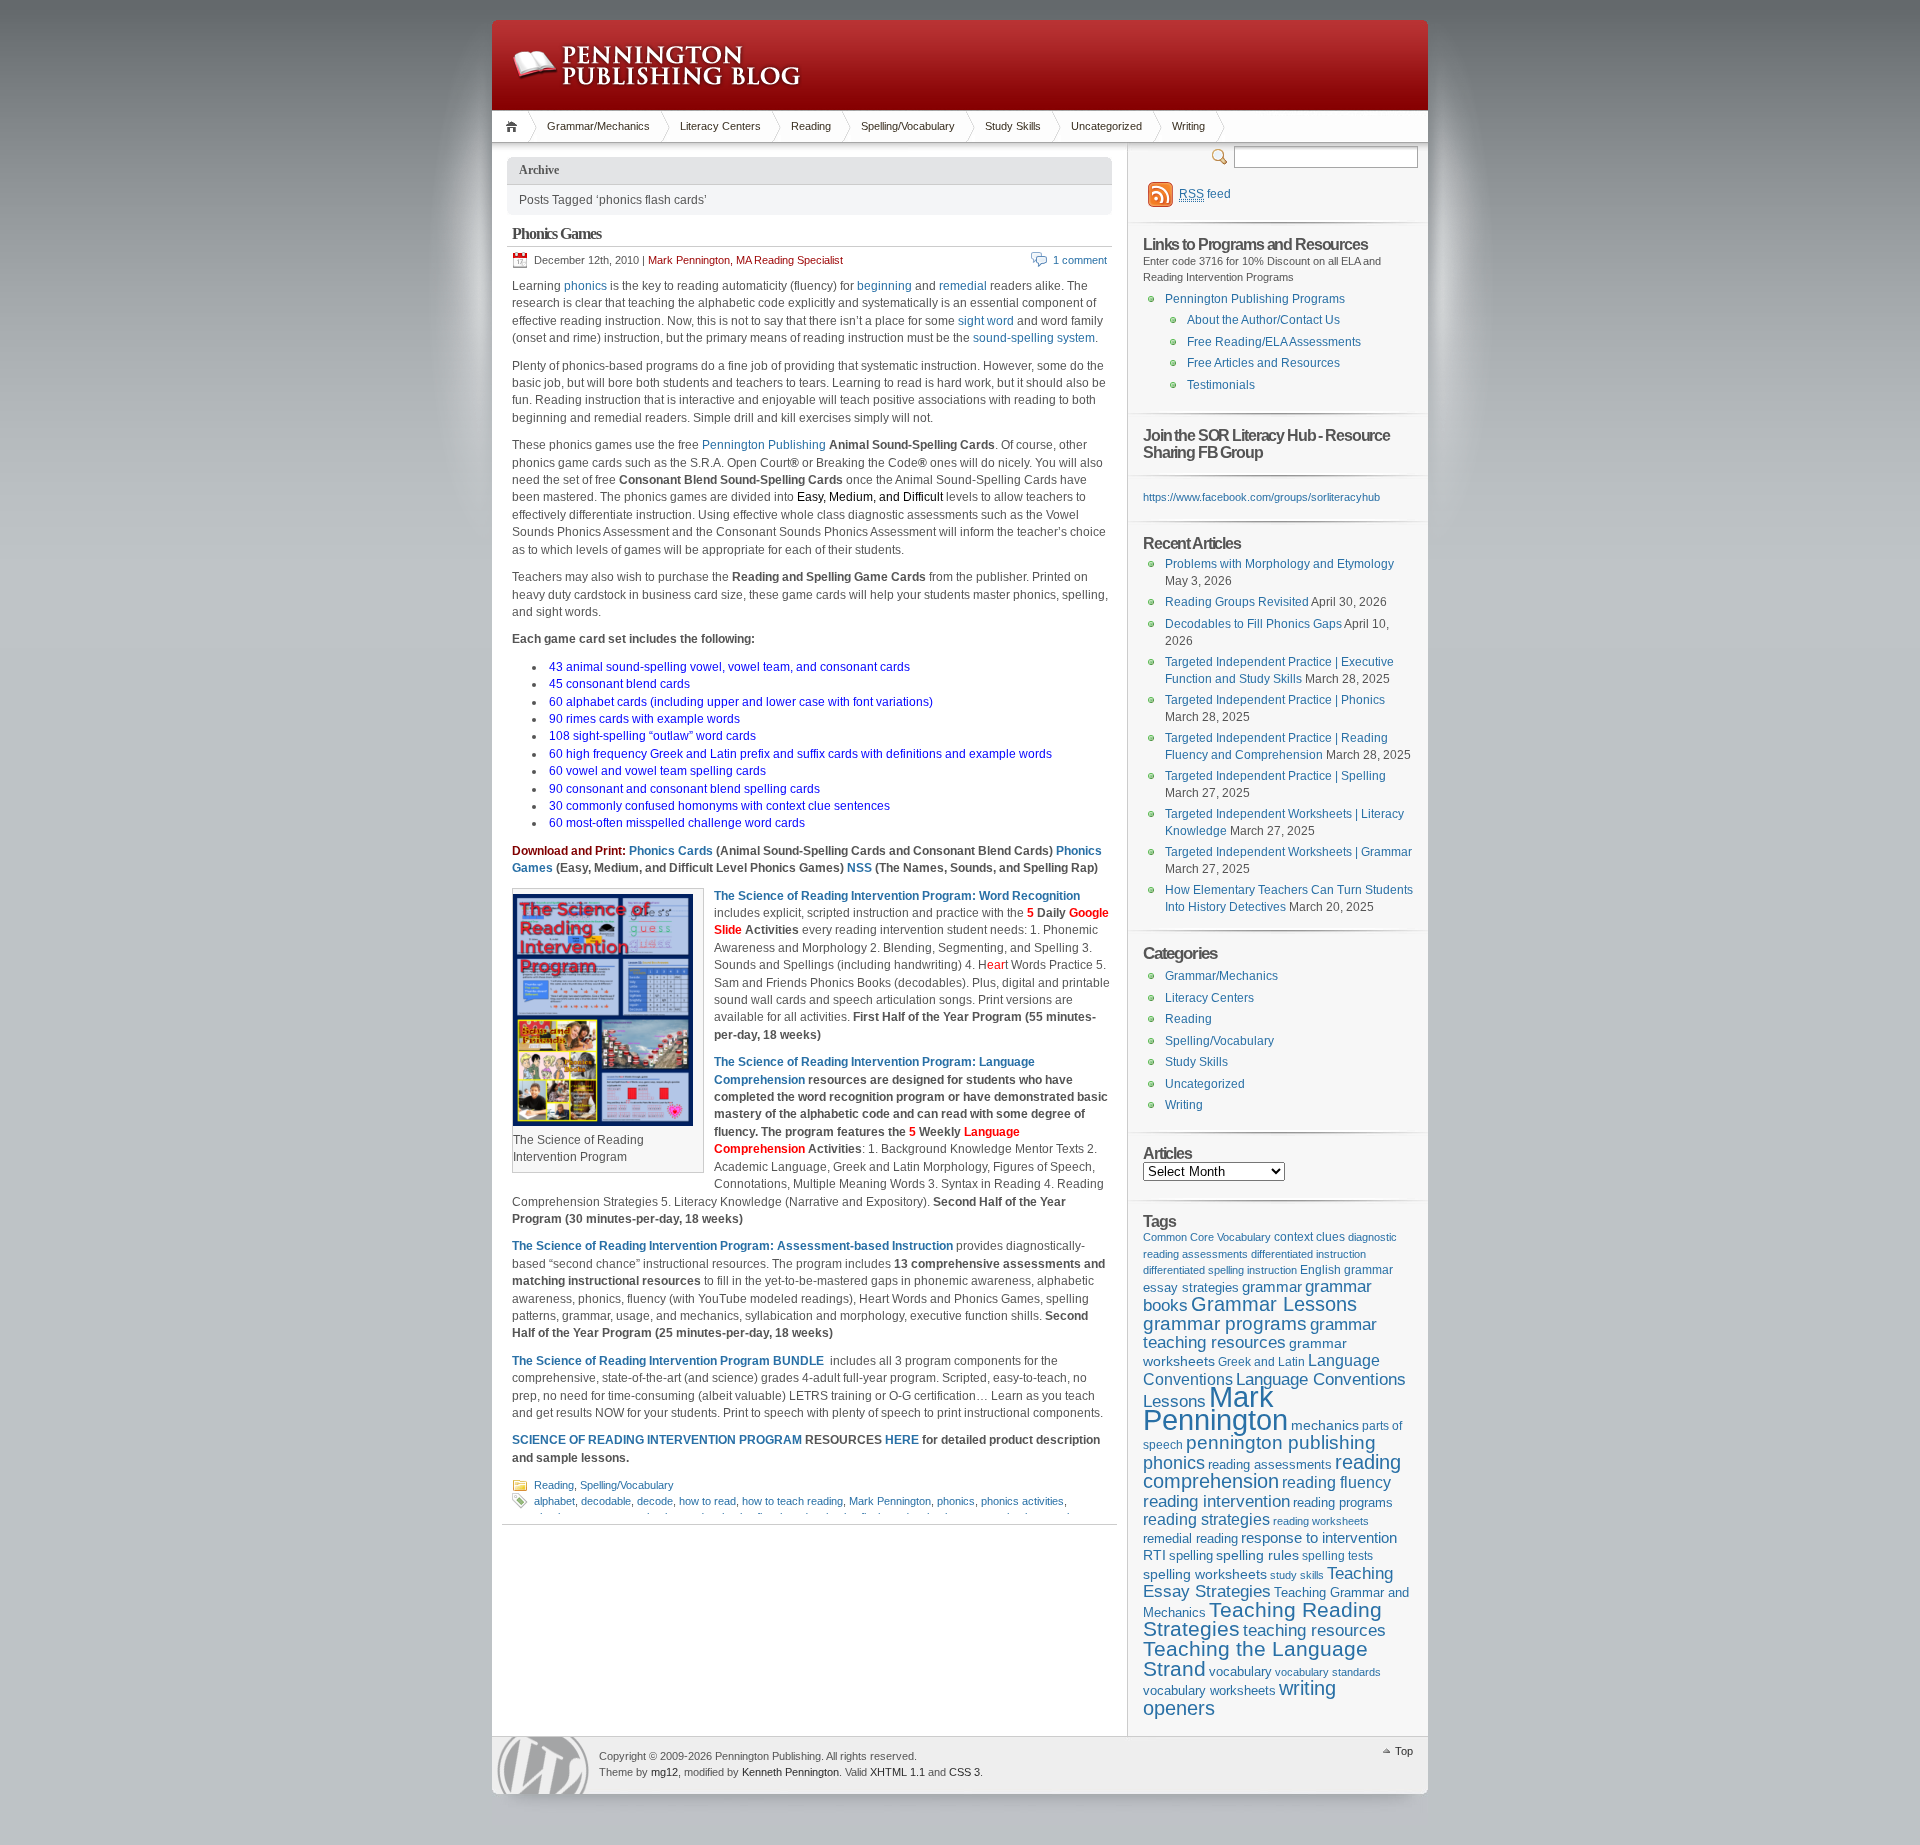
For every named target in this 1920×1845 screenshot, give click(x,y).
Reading (811, 126)
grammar (1272, 1287)
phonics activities (1022, 1501)
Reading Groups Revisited (1237, 602)
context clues (1309, 1237)
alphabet (554, 1501)
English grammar (1346, 1270)
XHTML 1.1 (897, 1772)
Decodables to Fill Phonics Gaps (1253, 624)
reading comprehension (1272, 1472)
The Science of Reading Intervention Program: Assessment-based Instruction (732, 1246)
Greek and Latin (1261, 1362)
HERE (902, 1440)
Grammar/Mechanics (598, 126)
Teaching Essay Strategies (1268, 1582)
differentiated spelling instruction (1220, 1270)
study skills (1297, 1575)
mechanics (1325, 1425)
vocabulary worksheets (1209, 1691)
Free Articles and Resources (1263, 363)
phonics (585, 286)
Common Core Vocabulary (1207, 1237)
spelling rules (1257, 1555)
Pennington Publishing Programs (1255, 299)
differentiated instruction (1308, 1254)
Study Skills (1013, 126)
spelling (1191, 1555)
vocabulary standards (1328, 1672)
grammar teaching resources (1260, 1333)
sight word (986, 321)
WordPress (543, 1765)
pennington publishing (1281, 1442)
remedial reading (1190, 1538)
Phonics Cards (671, 851)
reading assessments (1270, 1464)
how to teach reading (792, 1501)
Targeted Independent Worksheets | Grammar (1288, 852)
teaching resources (1314, 1630)
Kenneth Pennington (790, 1772)
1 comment (1080, 260)
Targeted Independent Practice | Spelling (1275, 776)
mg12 (664, 1772)
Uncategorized (1106, 126)
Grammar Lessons (1274, 1304)
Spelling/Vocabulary (908, 126)
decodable (606, 1501)
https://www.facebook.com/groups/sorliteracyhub (1261, 497)
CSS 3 (964, 1772)
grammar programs (1225, 1323)
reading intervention (1216, 1501)
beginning (884, 286)
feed (1205, 194)
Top (1404, 1751)
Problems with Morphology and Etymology (1279, 564)
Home (514, 126)
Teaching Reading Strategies (1262, 1619)
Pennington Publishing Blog (656, 65)
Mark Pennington (890, 1501)
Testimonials (1221, 385)
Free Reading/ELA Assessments (1274, 342)
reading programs (1343, 1502)
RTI (1154, 1555)
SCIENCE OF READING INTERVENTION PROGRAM (657, 1440)
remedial (963, 286)
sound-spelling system (1034, 338)
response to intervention (1319, 1537)
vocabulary (1240, 1671)
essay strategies (1191, 1288)
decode (655, 1501)
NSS (859, 868)
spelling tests (1337, 1556)
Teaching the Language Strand (1255, 1659)
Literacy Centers (720, 126)
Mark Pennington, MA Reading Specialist (745, 260)
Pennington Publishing (764, 445)
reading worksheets (1321, 1521)
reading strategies (1206, 1519)
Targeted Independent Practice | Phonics (1275, 700)
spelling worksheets (1205, 1574)
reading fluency (1336, 1482)
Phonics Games (556, 233)
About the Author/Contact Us (1263, 320)
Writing (1188, 126)
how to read (707, 1501)
